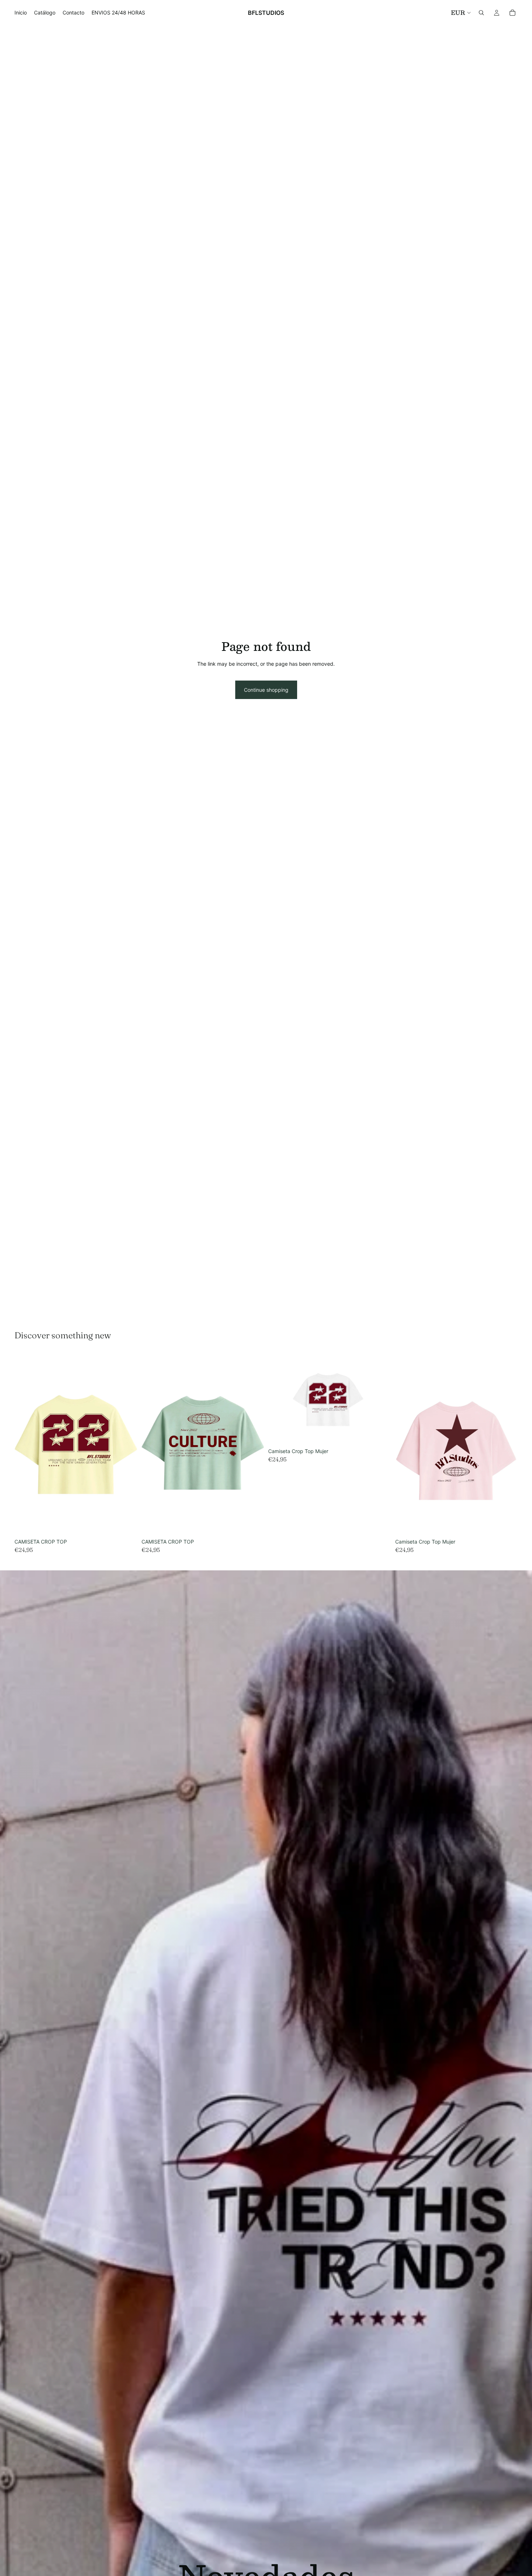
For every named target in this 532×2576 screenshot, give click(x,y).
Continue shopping (266, 690)
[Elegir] (126, 1524)
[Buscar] (481, 13)
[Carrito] (512, 13)
